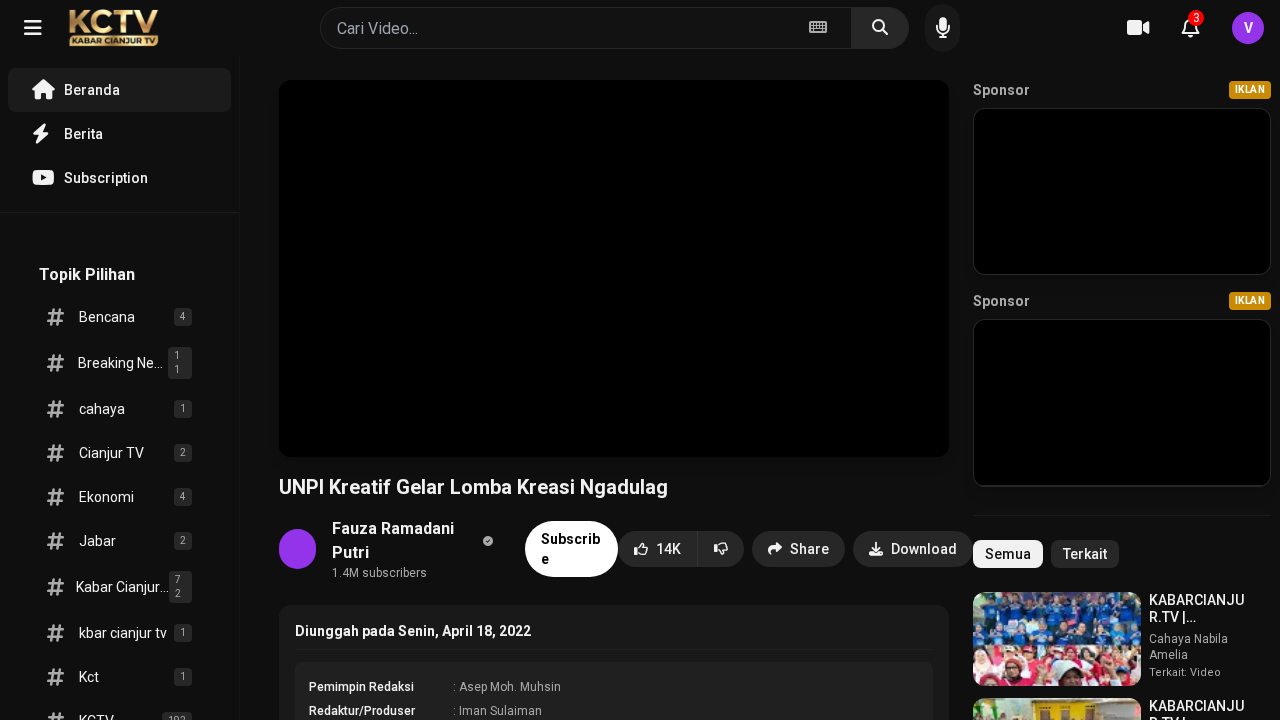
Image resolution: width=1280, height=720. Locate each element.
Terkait (1085, 554)
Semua (1008, 554)
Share (809, 549)
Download (924, 549)
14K (668, 549)
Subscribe (570, 549)
